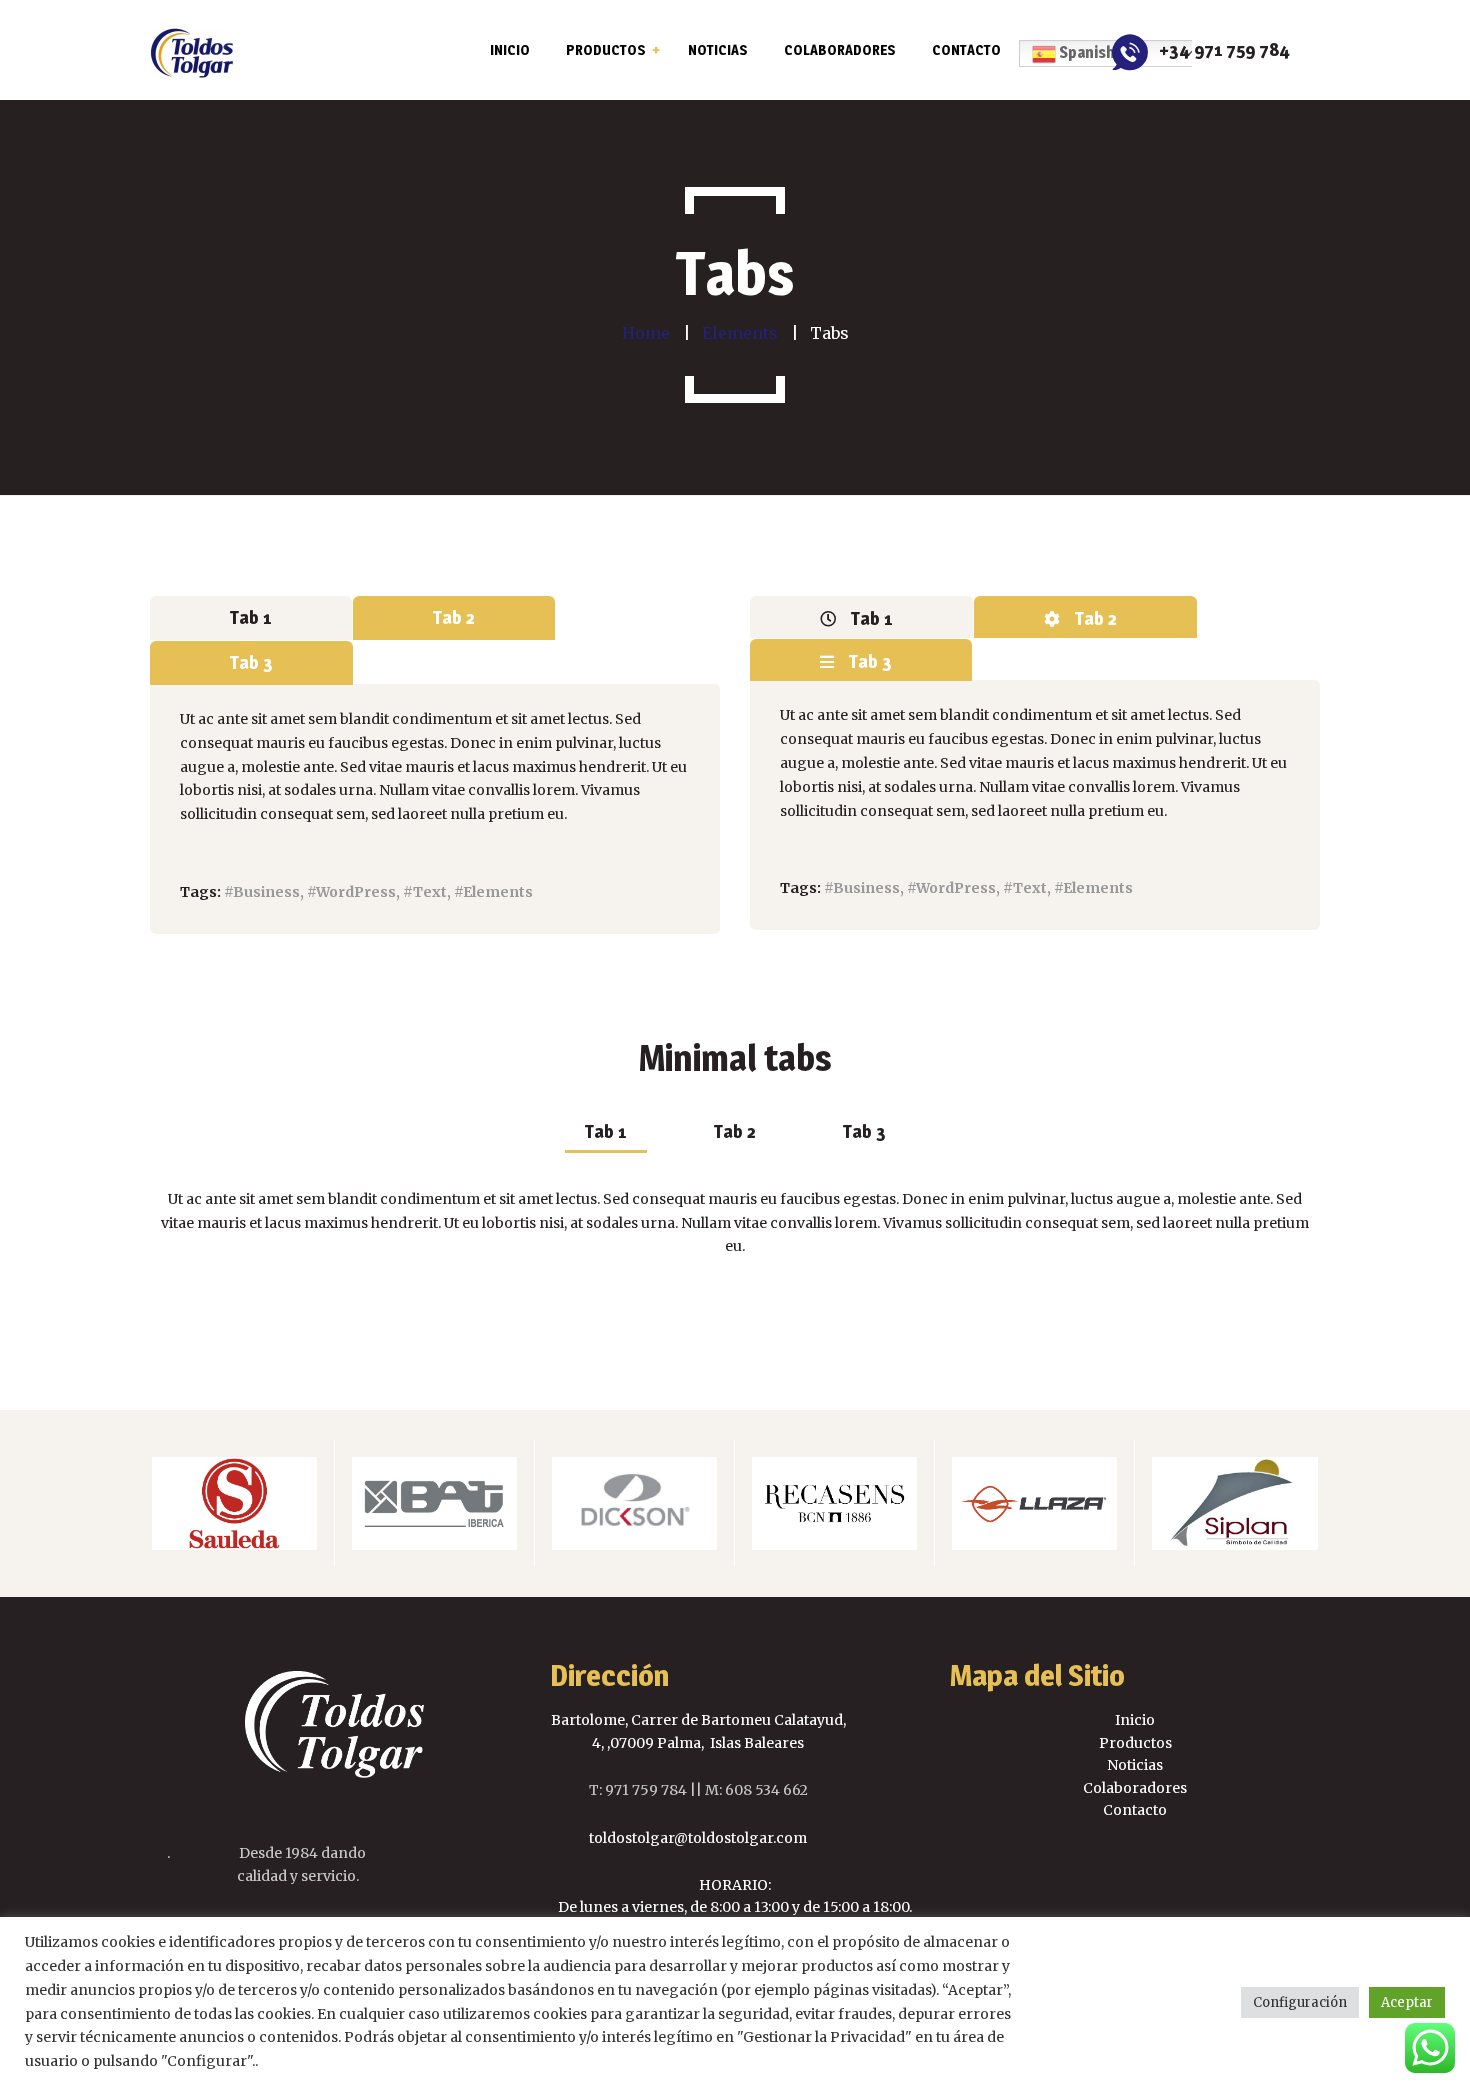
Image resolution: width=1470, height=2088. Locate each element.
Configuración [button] (1300, 2002)
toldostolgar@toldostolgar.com (698, 1838)
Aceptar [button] (1407, 2002)
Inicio (1135, 1720)
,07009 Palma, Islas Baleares (704, 1743)
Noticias (1135, 1765)
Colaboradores (1135, 1788)
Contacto (1135, 1810)
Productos (1135, 1743)
